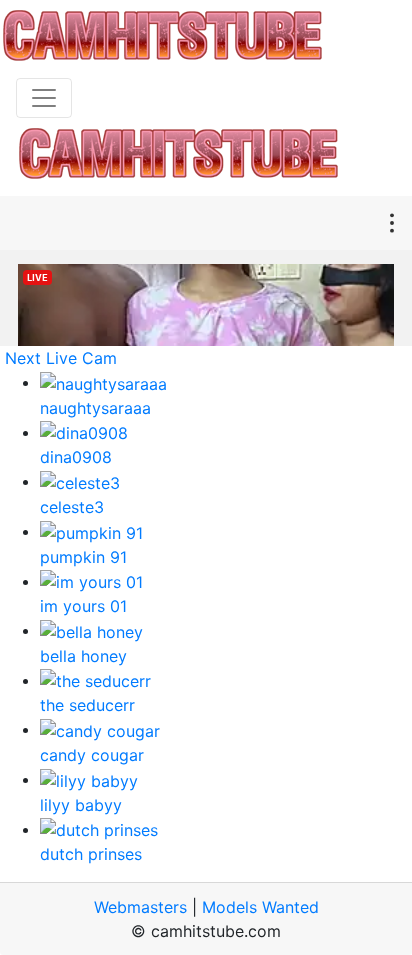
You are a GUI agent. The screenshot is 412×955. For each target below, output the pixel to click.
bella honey (83, 656)
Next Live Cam (61, 358)
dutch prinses (91, 854)
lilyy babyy (81, 805)
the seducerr (87, 705)
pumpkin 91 (83, 557)
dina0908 (76, 457)
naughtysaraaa (95, 408)
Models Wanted (260, 907)
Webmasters (140, 907)
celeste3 (72, 507)
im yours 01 (83, 606)
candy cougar (92, 755)
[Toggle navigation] (44, 98)
